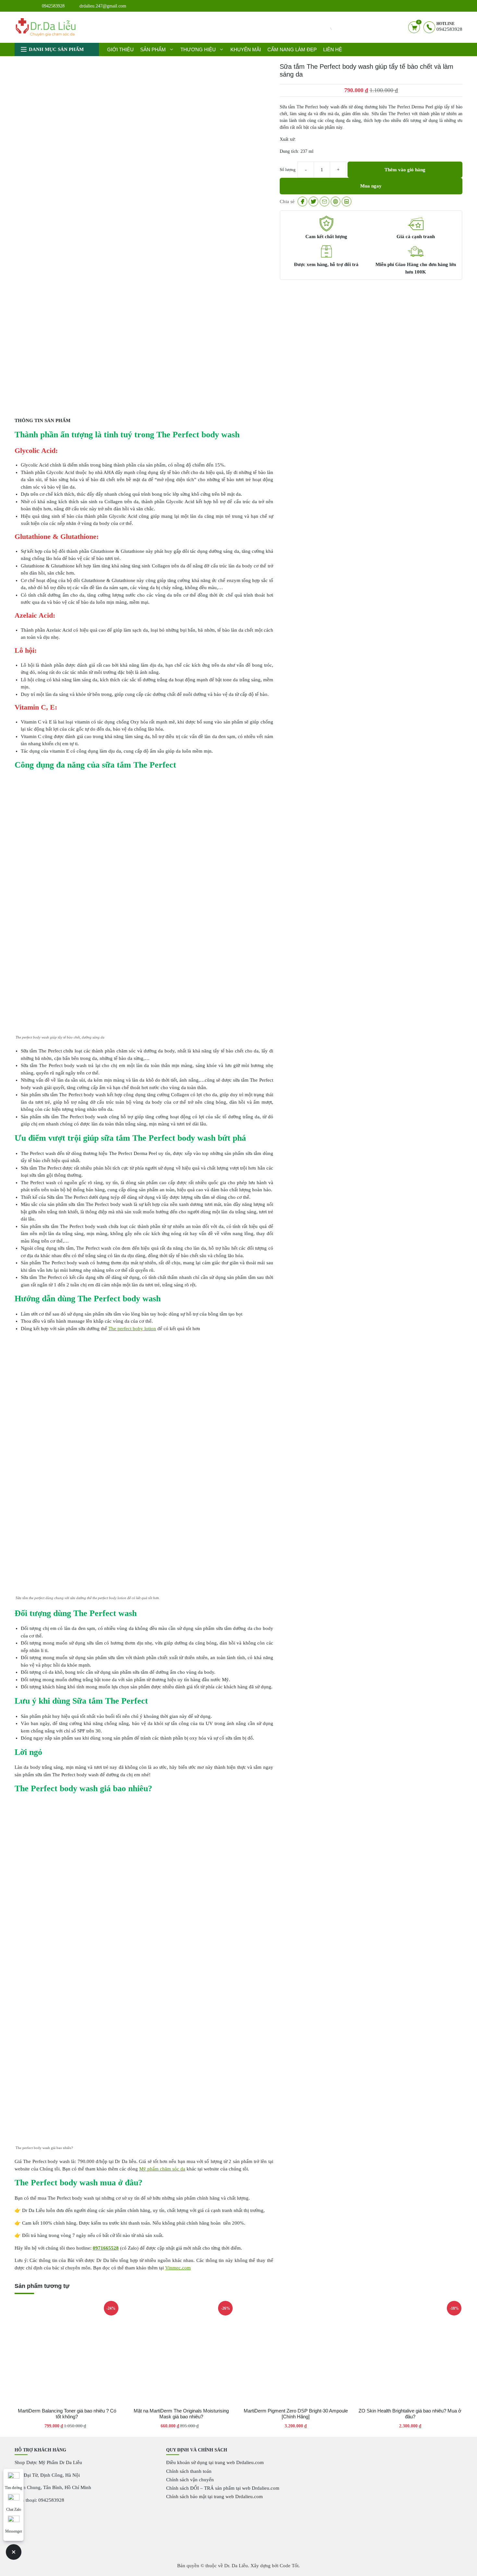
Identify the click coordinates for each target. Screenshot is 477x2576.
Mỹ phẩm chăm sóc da (162, 2169)
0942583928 (53, 6)
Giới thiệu (120, 49)
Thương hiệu (198, 49)
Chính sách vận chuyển (190, 2480)
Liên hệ (333, 49)
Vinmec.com (178, 2268)
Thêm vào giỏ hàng (405, 170)
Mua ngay (371, 186)
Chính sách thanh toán (189, 2471)
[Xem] (302, 201)
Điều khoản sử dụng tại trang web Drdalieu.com (215, 2462)
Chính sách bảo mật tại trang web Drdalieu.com (214, 2497)
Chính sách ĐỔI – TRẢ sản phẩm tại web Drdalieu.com (223, 2488)
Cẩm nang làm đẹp (292, 49)
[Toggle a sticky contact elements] (14, 2552)
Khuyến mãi (246, 49)
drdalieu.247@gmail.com (103, 6)
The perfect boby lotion (132, 1329)
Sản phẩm (153, 49)
